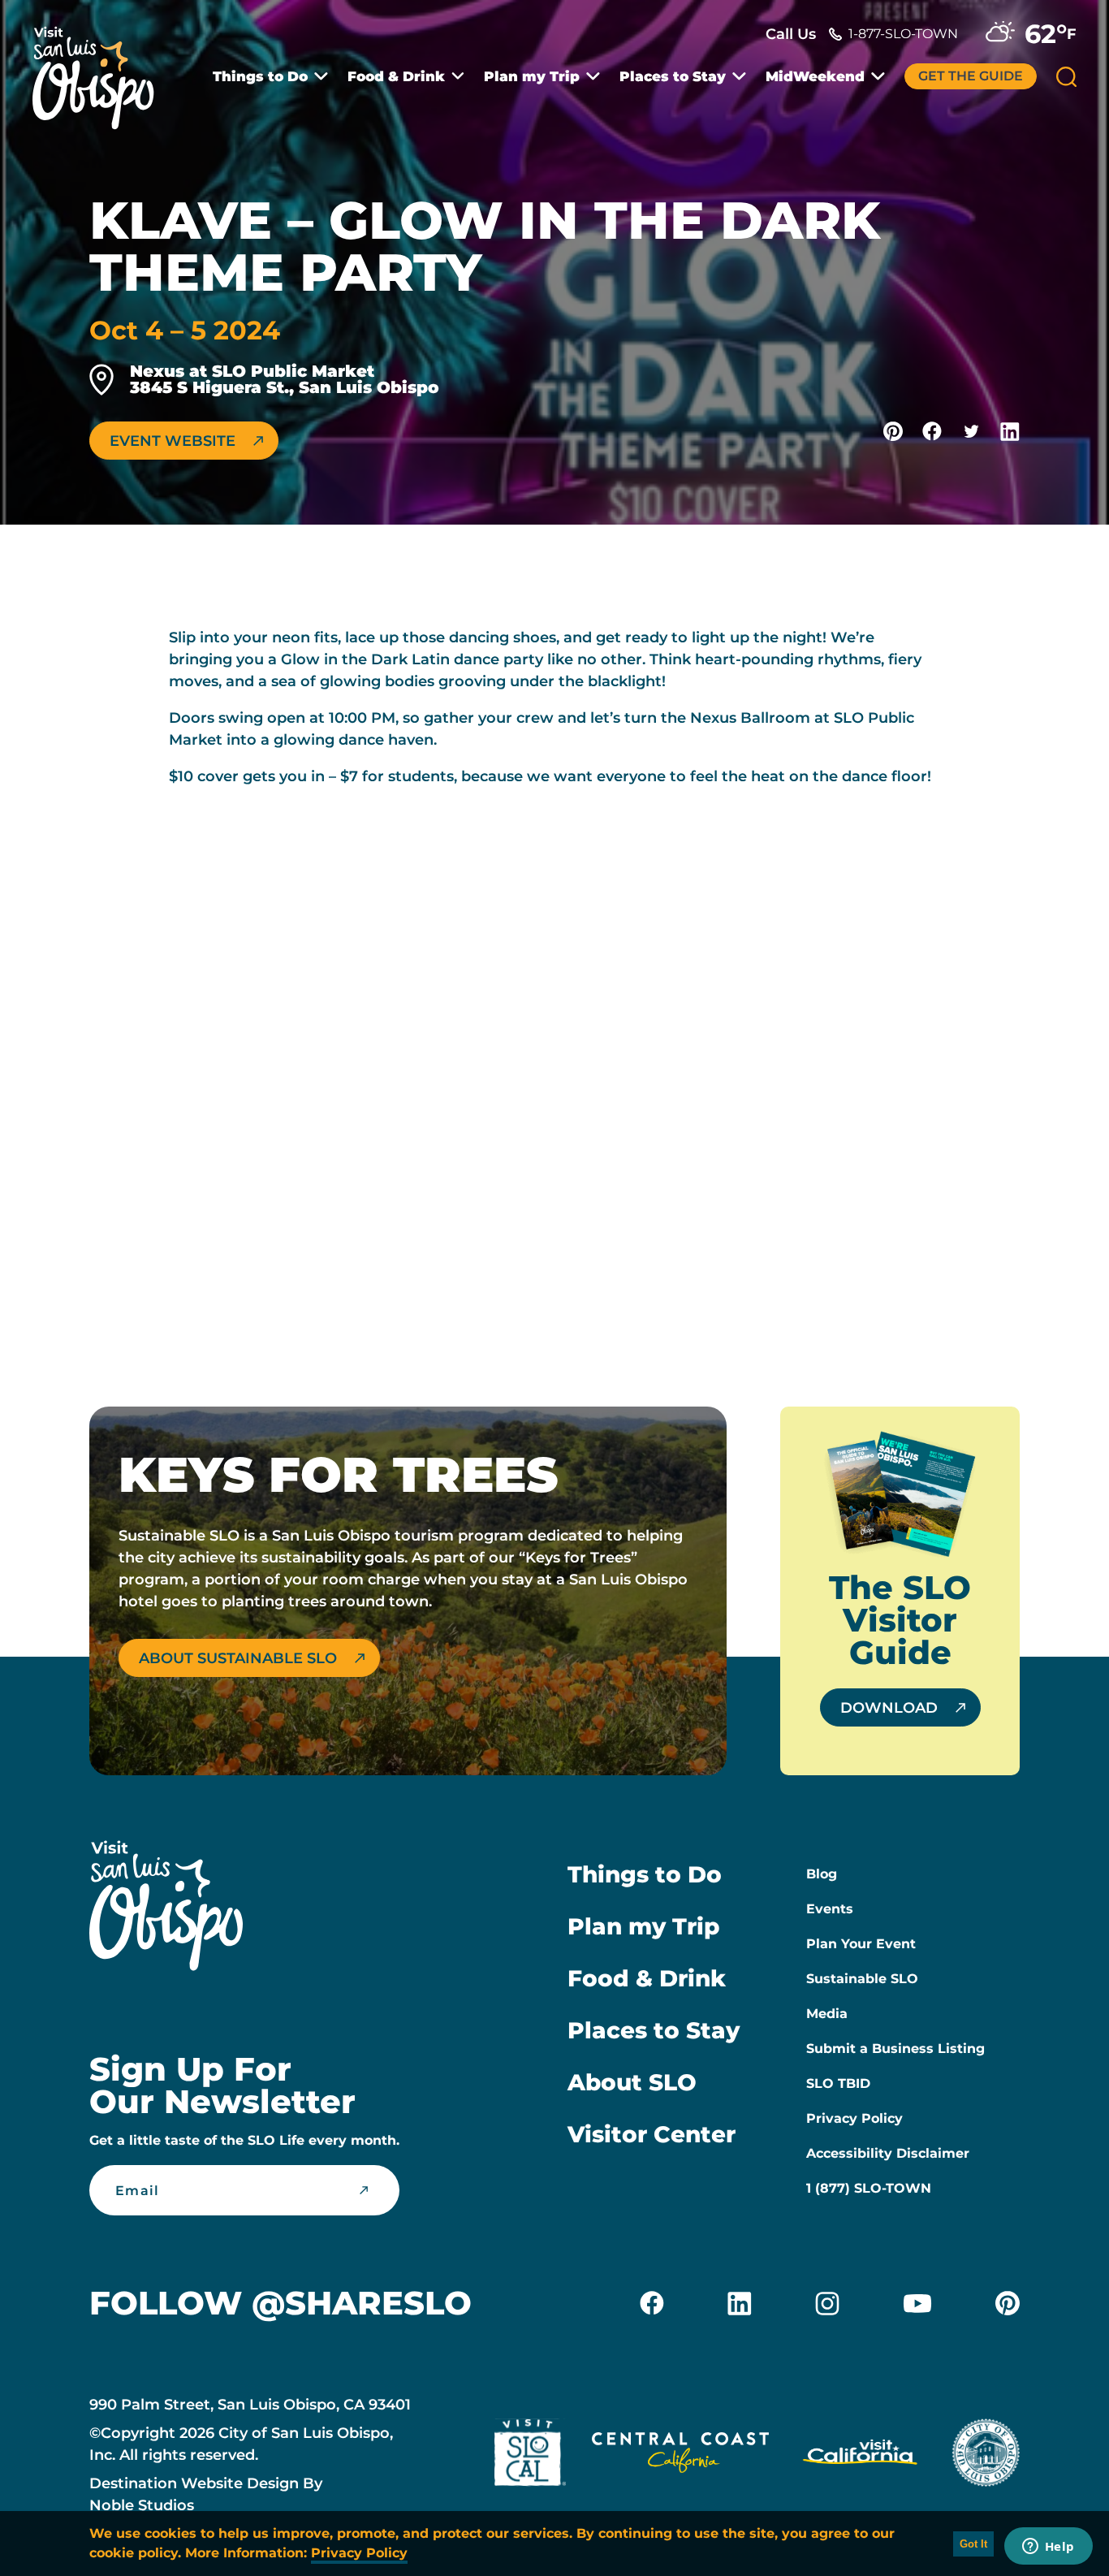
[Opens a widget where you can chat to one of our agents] (1048, 2548)
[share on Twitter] (971, 431)
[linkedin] (740, 2303)
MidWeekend (815, 77)
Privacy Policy (854, 2118)
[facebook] (652, 2303)
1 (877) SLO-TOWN (869, 2188)
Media (827, 2014)
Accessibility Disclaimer (888, 2153)
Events (830, 1909)
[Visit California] (860, 2456)
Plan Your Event (861, 1944)
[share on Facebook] (932, 431)
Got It (973, 2544)
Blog (822, 1874)
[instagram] (827, 2303)
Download (889, 1708)
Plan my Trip (532, 77)
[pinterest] (1008, 2303)
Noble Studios (142, 2505)
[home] (101, 68)
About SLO (632, 2082)
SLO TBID (838, 2083)
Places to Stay (673, 77)
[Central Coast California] (680, 2456)
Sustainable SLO (862, 1979)
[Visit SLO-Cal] (530, 2456)
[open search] (1066, 77)
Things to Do (260, 77)
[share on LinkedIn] (1010, 431)
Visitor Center (652, 2134)
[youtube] (917, 2303)
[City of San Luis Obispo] (986, 2456)
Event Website (173, 441)
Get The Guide (971, 76)
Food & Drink (396, 77)
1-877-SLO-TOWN (903, 34)
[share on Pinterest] (893, 431)
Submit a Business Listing (895, 2049)
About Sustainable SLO (238, 1658)
